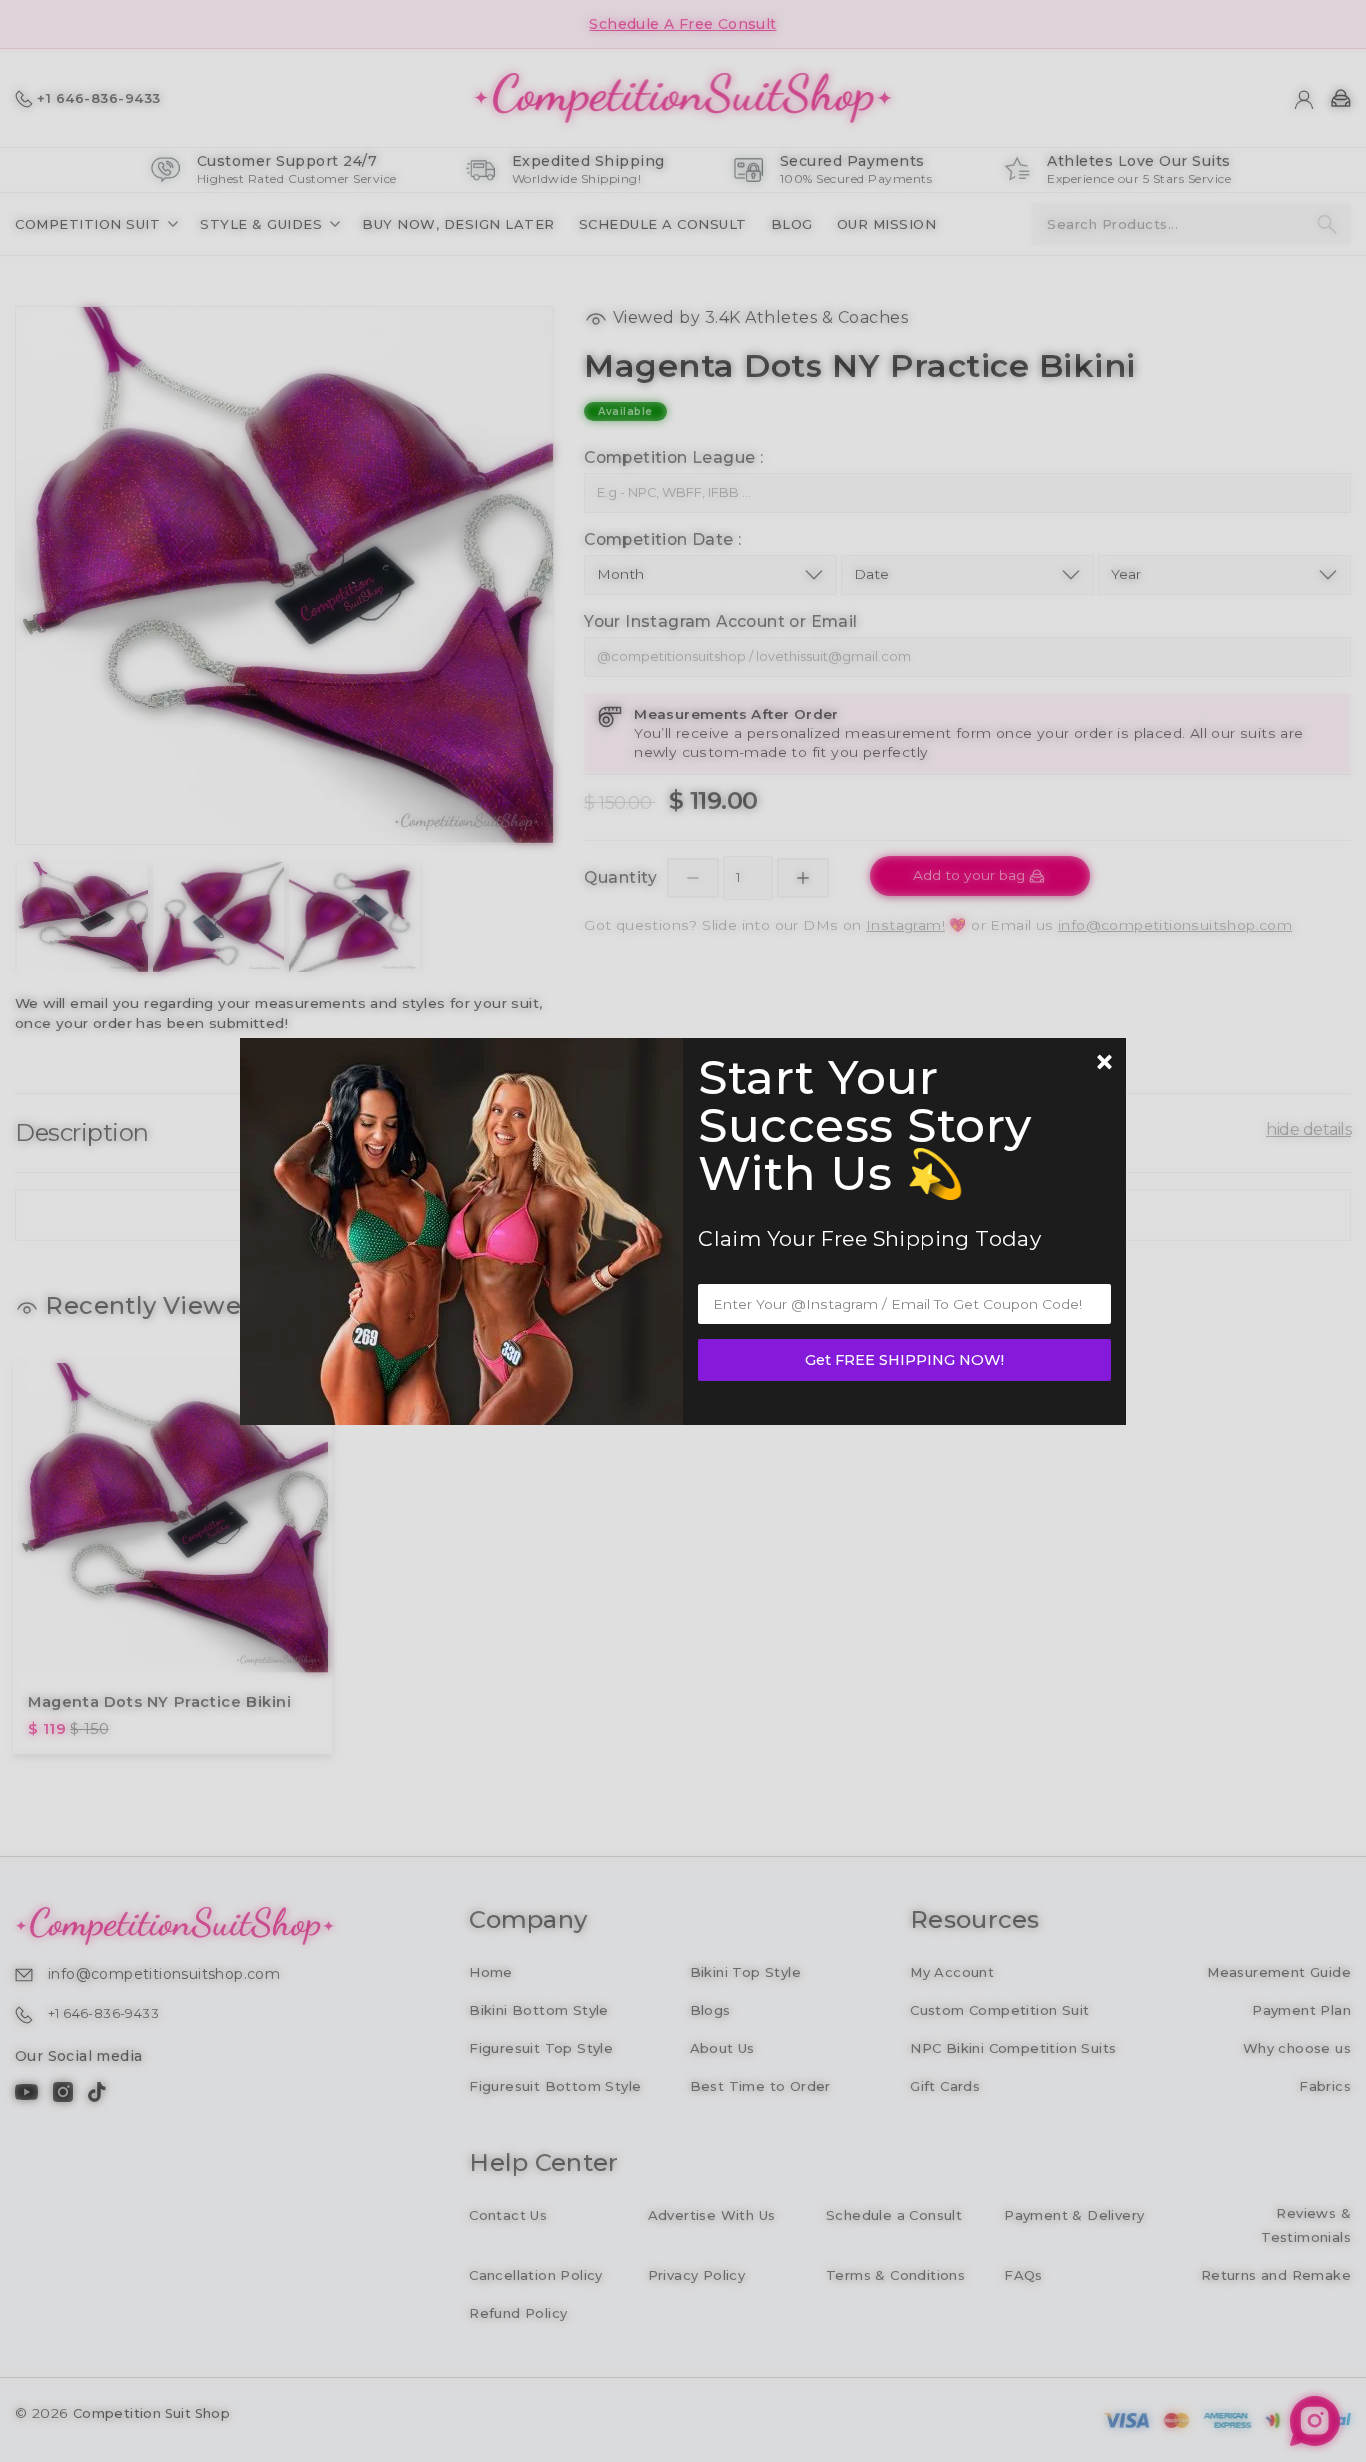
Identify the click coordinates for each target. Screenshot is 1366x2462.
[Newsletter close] (1104, 1064)
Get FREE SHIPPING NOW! (904, 1360)
